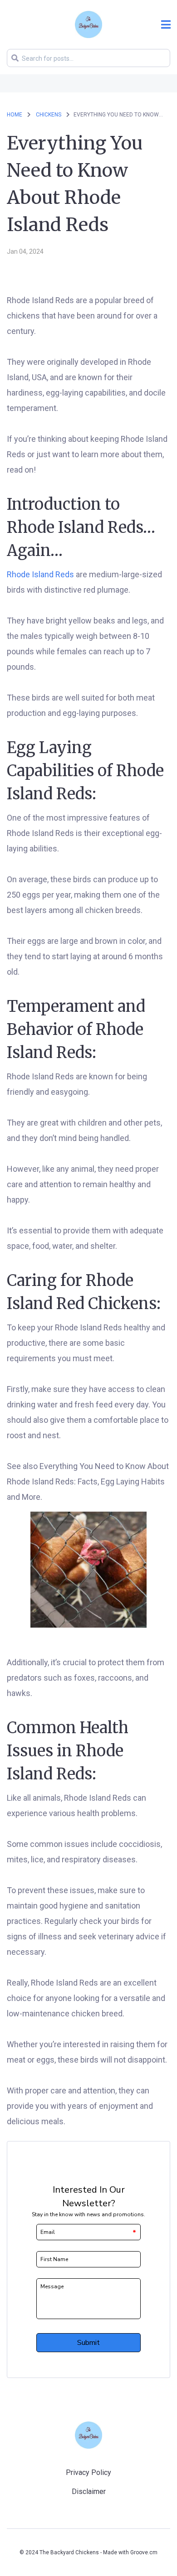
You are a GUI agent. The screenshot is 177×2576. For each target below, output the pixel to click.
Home (15, 115)
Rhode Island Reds (40, 574)
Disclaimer (89, 2491)
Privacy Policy (88, 2472)
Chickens (49, 115)
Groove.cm (144, 2552)
